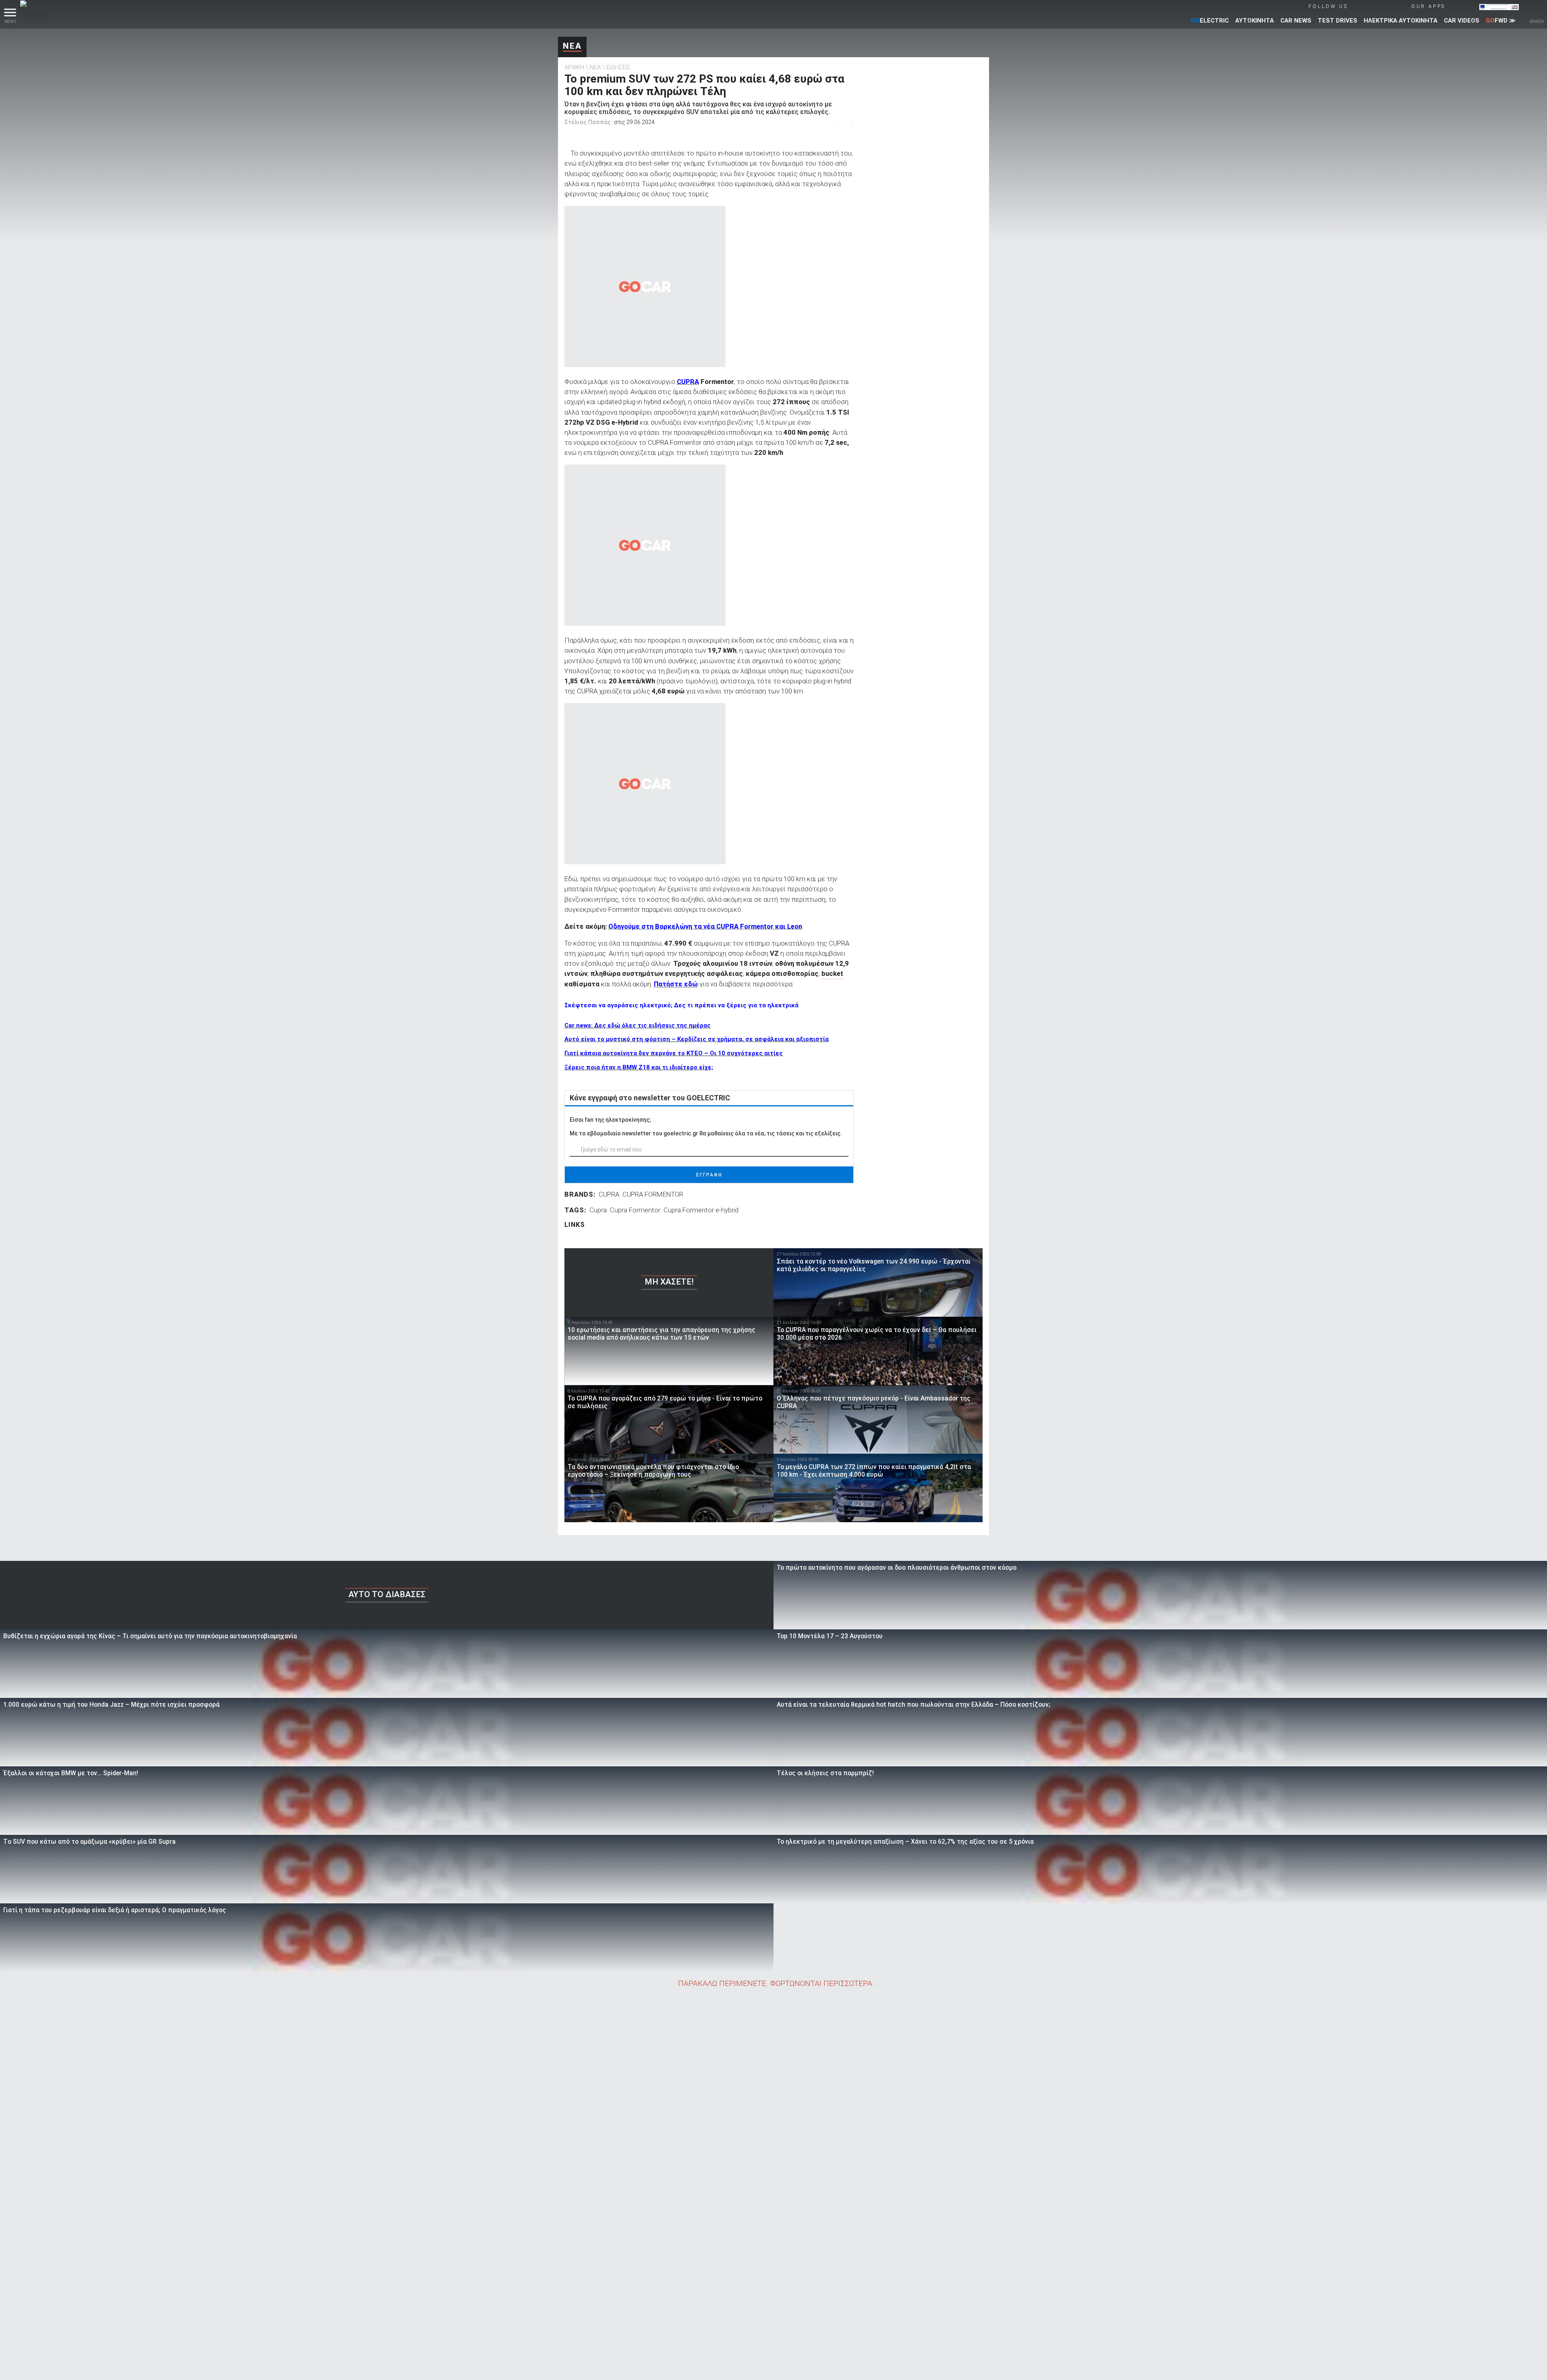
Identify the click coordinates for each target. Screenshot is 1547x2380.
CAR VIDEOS (1462, 21)
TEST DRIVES (1338, 21)
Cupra (598, 1210)
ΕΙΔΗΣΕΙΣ (618, 67)
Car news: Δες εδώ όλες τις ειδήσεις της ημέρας (638, 1025)
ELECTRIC (1210, 21)
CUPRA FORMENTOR (653, 1194)
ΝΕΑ (572, 46)
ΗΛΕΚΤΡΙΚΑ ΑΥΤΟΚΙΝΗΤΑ (1401, 21)
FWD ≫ (1501, 21)
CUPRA (609, 1194)
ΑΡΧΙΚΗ (574, 67)
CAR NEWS (1296, 21)
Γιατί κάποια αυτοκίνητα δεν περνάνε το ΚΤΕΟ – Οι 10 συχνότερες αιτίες (674, 1053)
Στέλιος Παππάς (588, 122)
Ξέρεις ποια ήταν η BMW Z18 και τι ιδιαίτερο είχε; (639, 1067)
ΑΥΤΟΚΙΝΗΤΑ (1255, 21)
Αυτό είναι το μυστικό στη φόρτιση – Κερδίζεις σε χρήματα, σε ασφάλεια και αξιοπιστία (697, 1039)
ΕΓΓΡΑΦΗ (709, 1175)
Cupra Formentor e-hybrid (701, 1210)
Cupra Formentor (635, 1210)
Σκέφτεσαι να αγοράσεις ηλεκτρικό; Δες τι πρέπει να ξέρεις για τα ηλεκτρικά (681, 1005)
